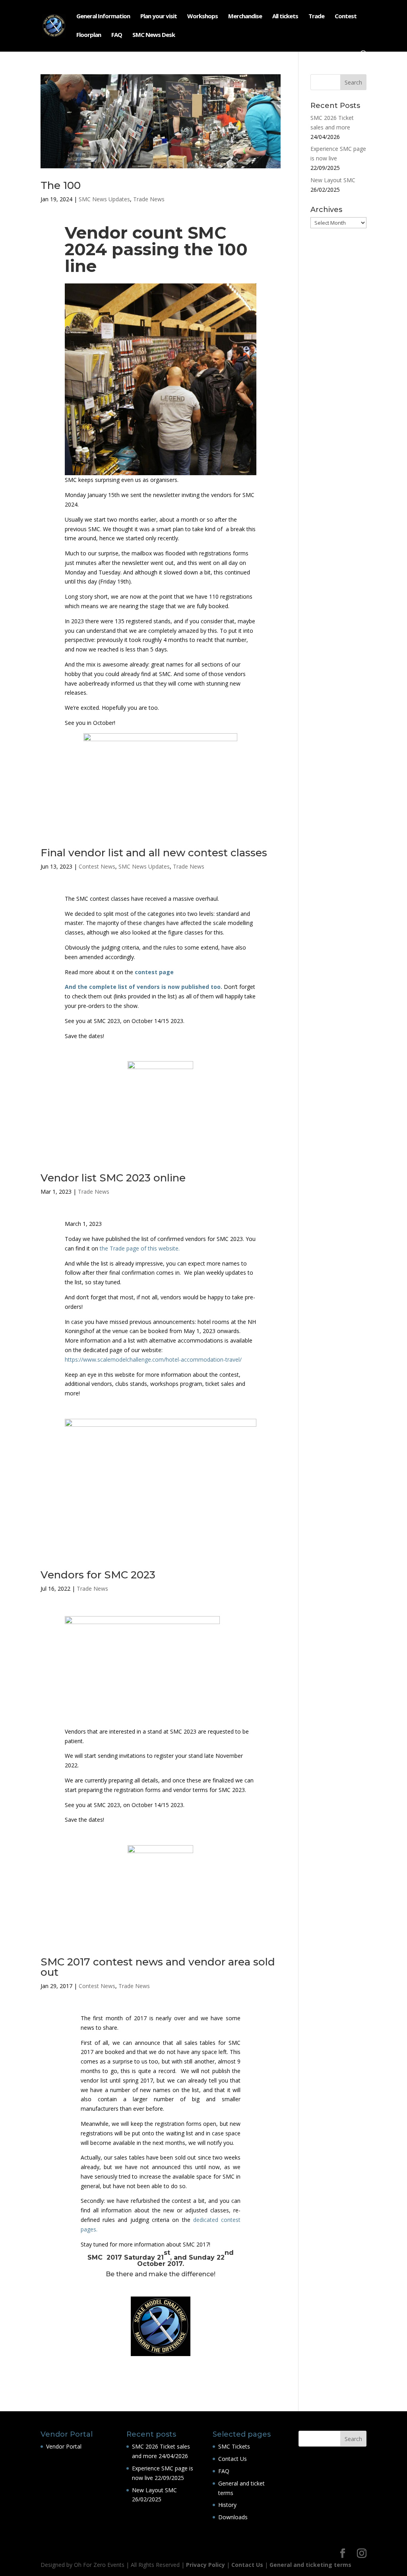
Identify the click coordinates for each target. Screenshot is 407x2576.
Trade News (149, 199)
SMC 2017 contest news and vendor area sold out (158, 1967)
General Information (103, 16)
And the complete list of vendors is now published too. (143, 987)
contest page (154, 972)
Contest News (97, 866)
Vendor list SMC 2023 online (113, 1178)
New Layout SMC (333, 180)
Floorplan (89, 35)
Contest (346, 16)
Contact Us (233, 2459)
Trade (316, 16)
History (227, 2505)
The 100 (61, 185)
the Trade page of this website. (140, 1248)
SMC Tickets (234, 2446)
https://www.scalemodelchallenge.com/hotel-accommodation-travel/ (153, 1359)
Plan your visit (159, 16)
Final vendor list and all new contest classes (154, 853)
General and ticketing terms (310, 2565)
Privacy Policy (205, 2565)
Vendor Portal (64, 2446)
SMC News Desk (154, 35)
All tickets (285, 16)
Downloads (233, 2517)
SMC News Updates (104, 199)
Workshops (203, 16)
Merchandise (245, 16)
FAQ (117, 35)
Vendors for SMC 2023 (98, 1575)
